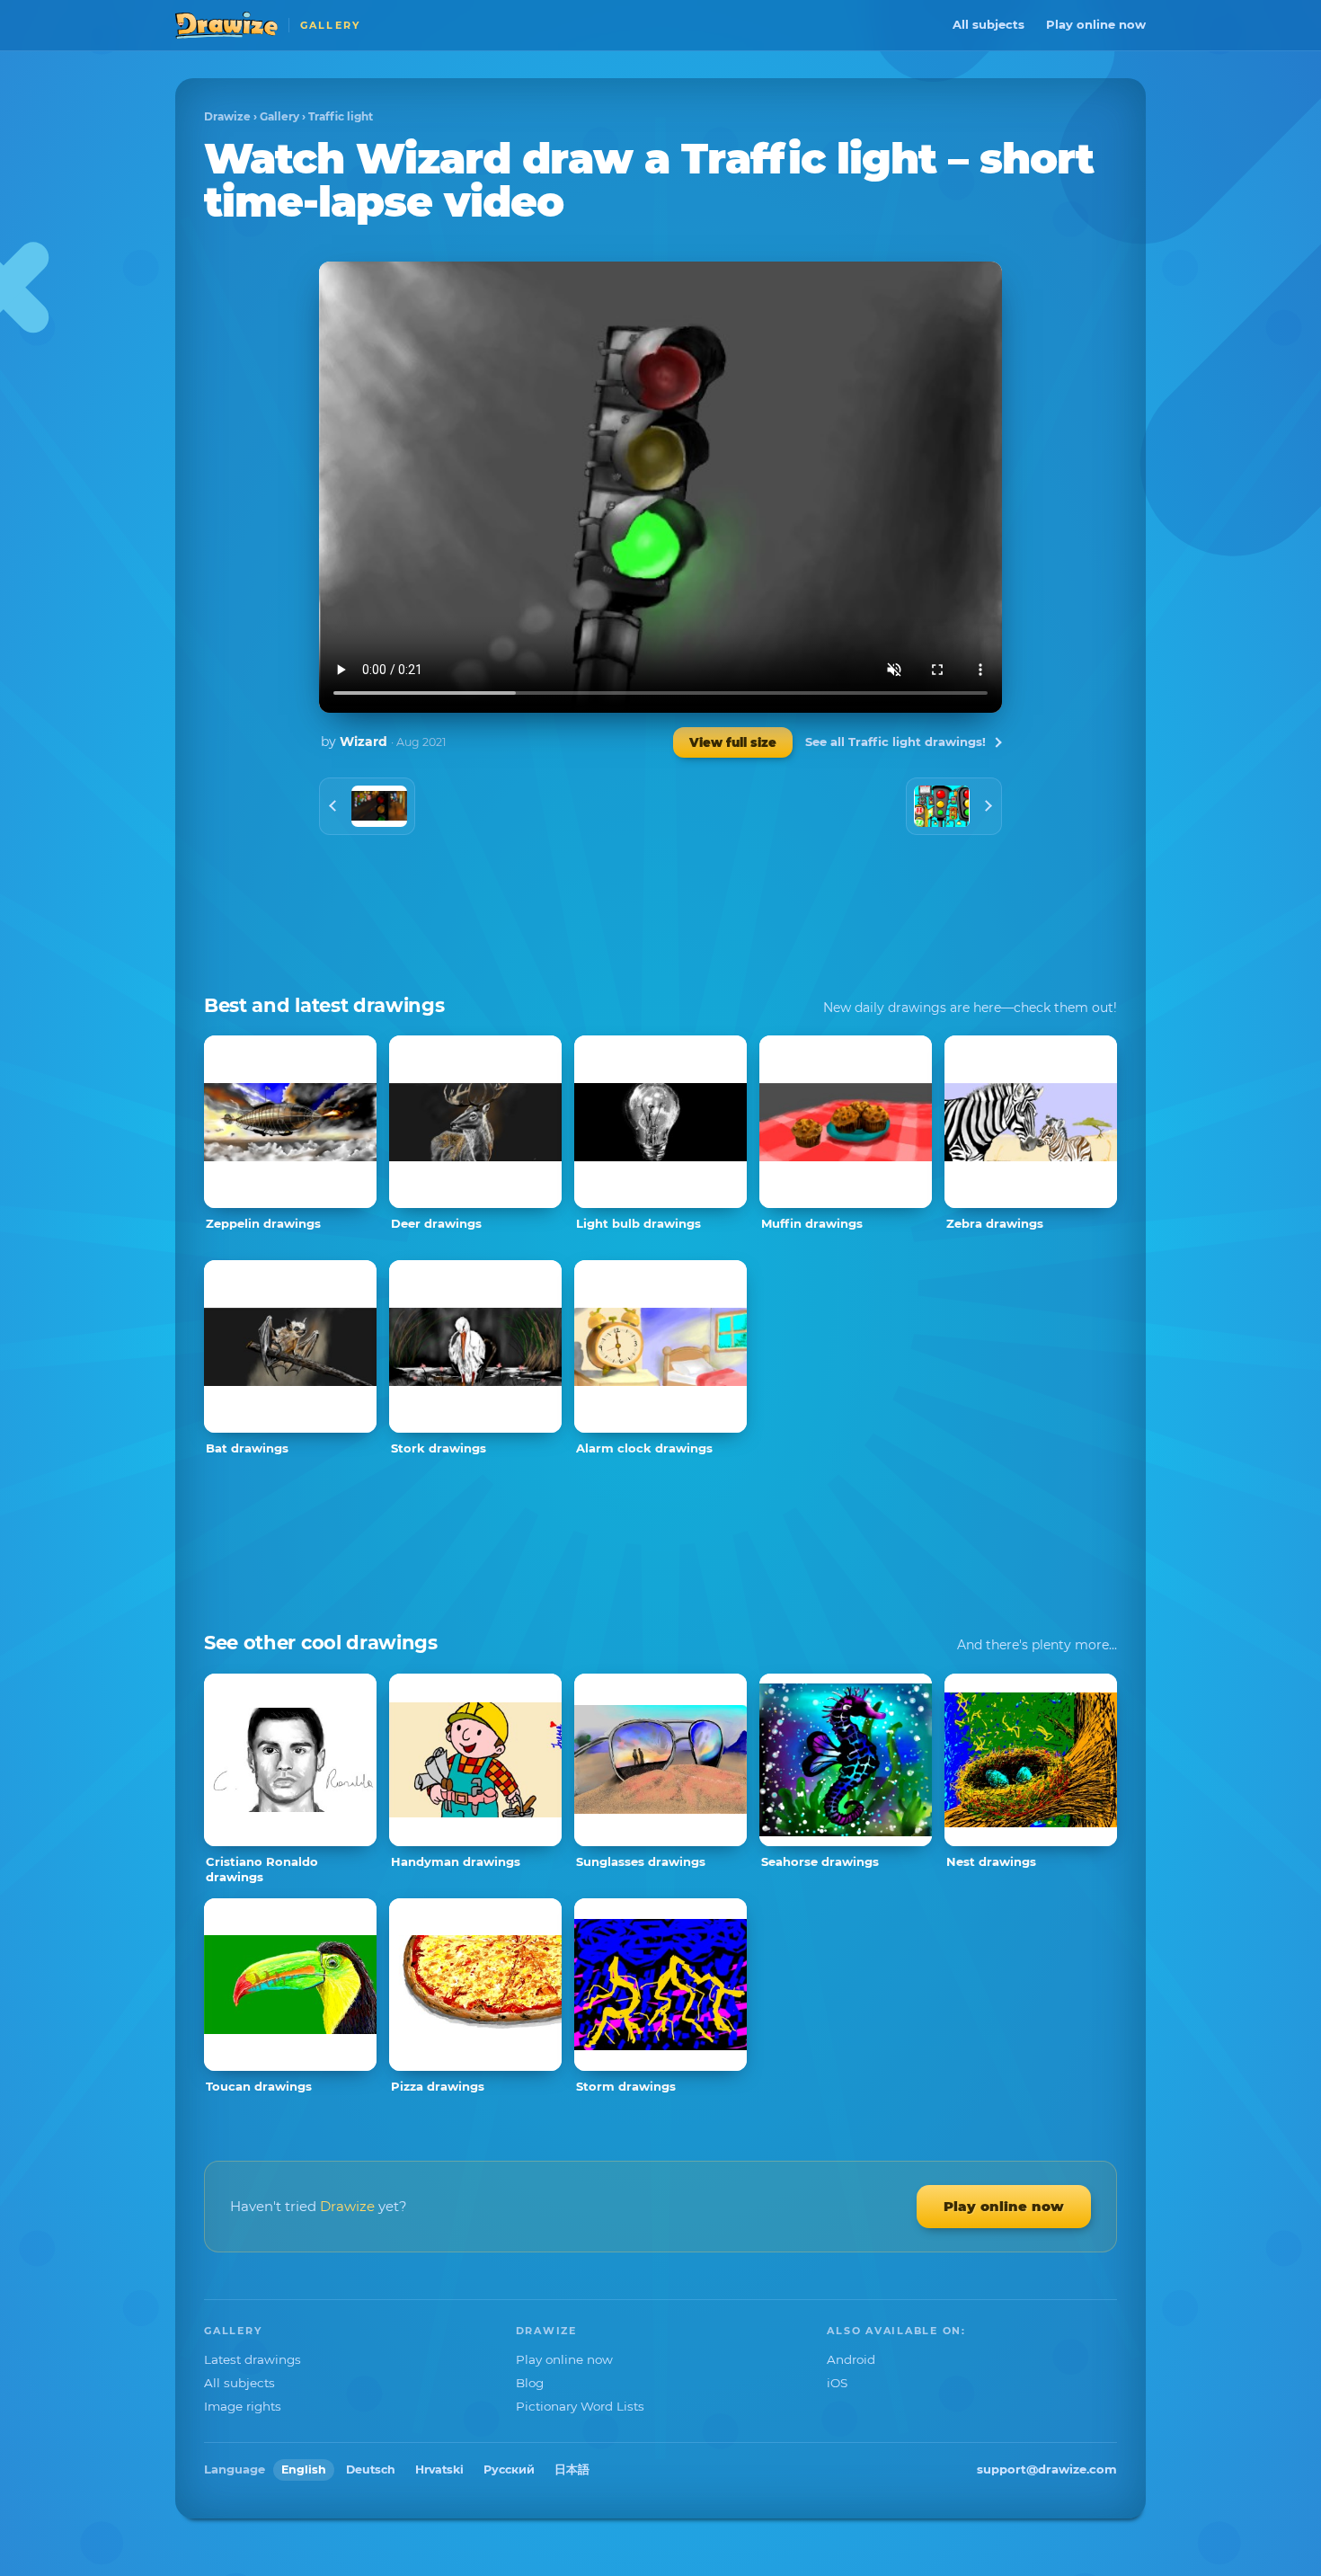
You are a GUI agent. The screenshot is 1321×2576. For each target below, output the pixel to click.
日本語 (572, 2469)
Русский (509, 2469)
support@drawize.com (1047, 2469)
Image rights (243, 2406)
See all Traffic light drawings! (895, 742)
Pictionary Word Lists (580, 2406)
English (304, 2469)
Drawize (227, 116)
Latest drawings (253, 2359)
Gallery (279, 116)
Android (851, 2359)
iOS (837, 2383)
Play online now (1096, 24)
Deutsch (371, 2469)
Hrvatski (439, 2469)
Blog (530, 2383)
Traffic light (341, 116)
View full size (733, 742)
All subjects (989, 24)
